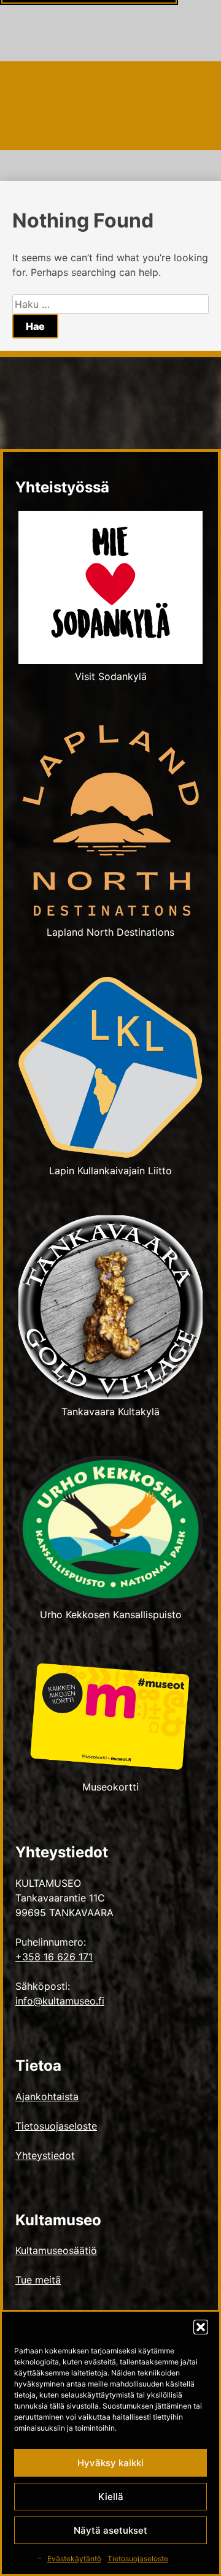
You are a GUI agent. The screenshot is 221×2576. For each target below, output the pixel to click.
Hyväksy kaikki (110, 2463)
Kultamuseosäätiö (56, 2250)
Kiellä (111, 2497)
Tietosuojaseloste (138, 2559)
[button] (201, 2327)
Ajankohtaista (47, 2096)
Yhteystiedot (45, 2155)
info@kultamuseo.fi (60, 2001)
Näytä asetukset (110, 2530)
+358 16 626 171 (54, 1957)
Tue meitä (38, 2280)
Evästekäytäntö (74, 2559)
